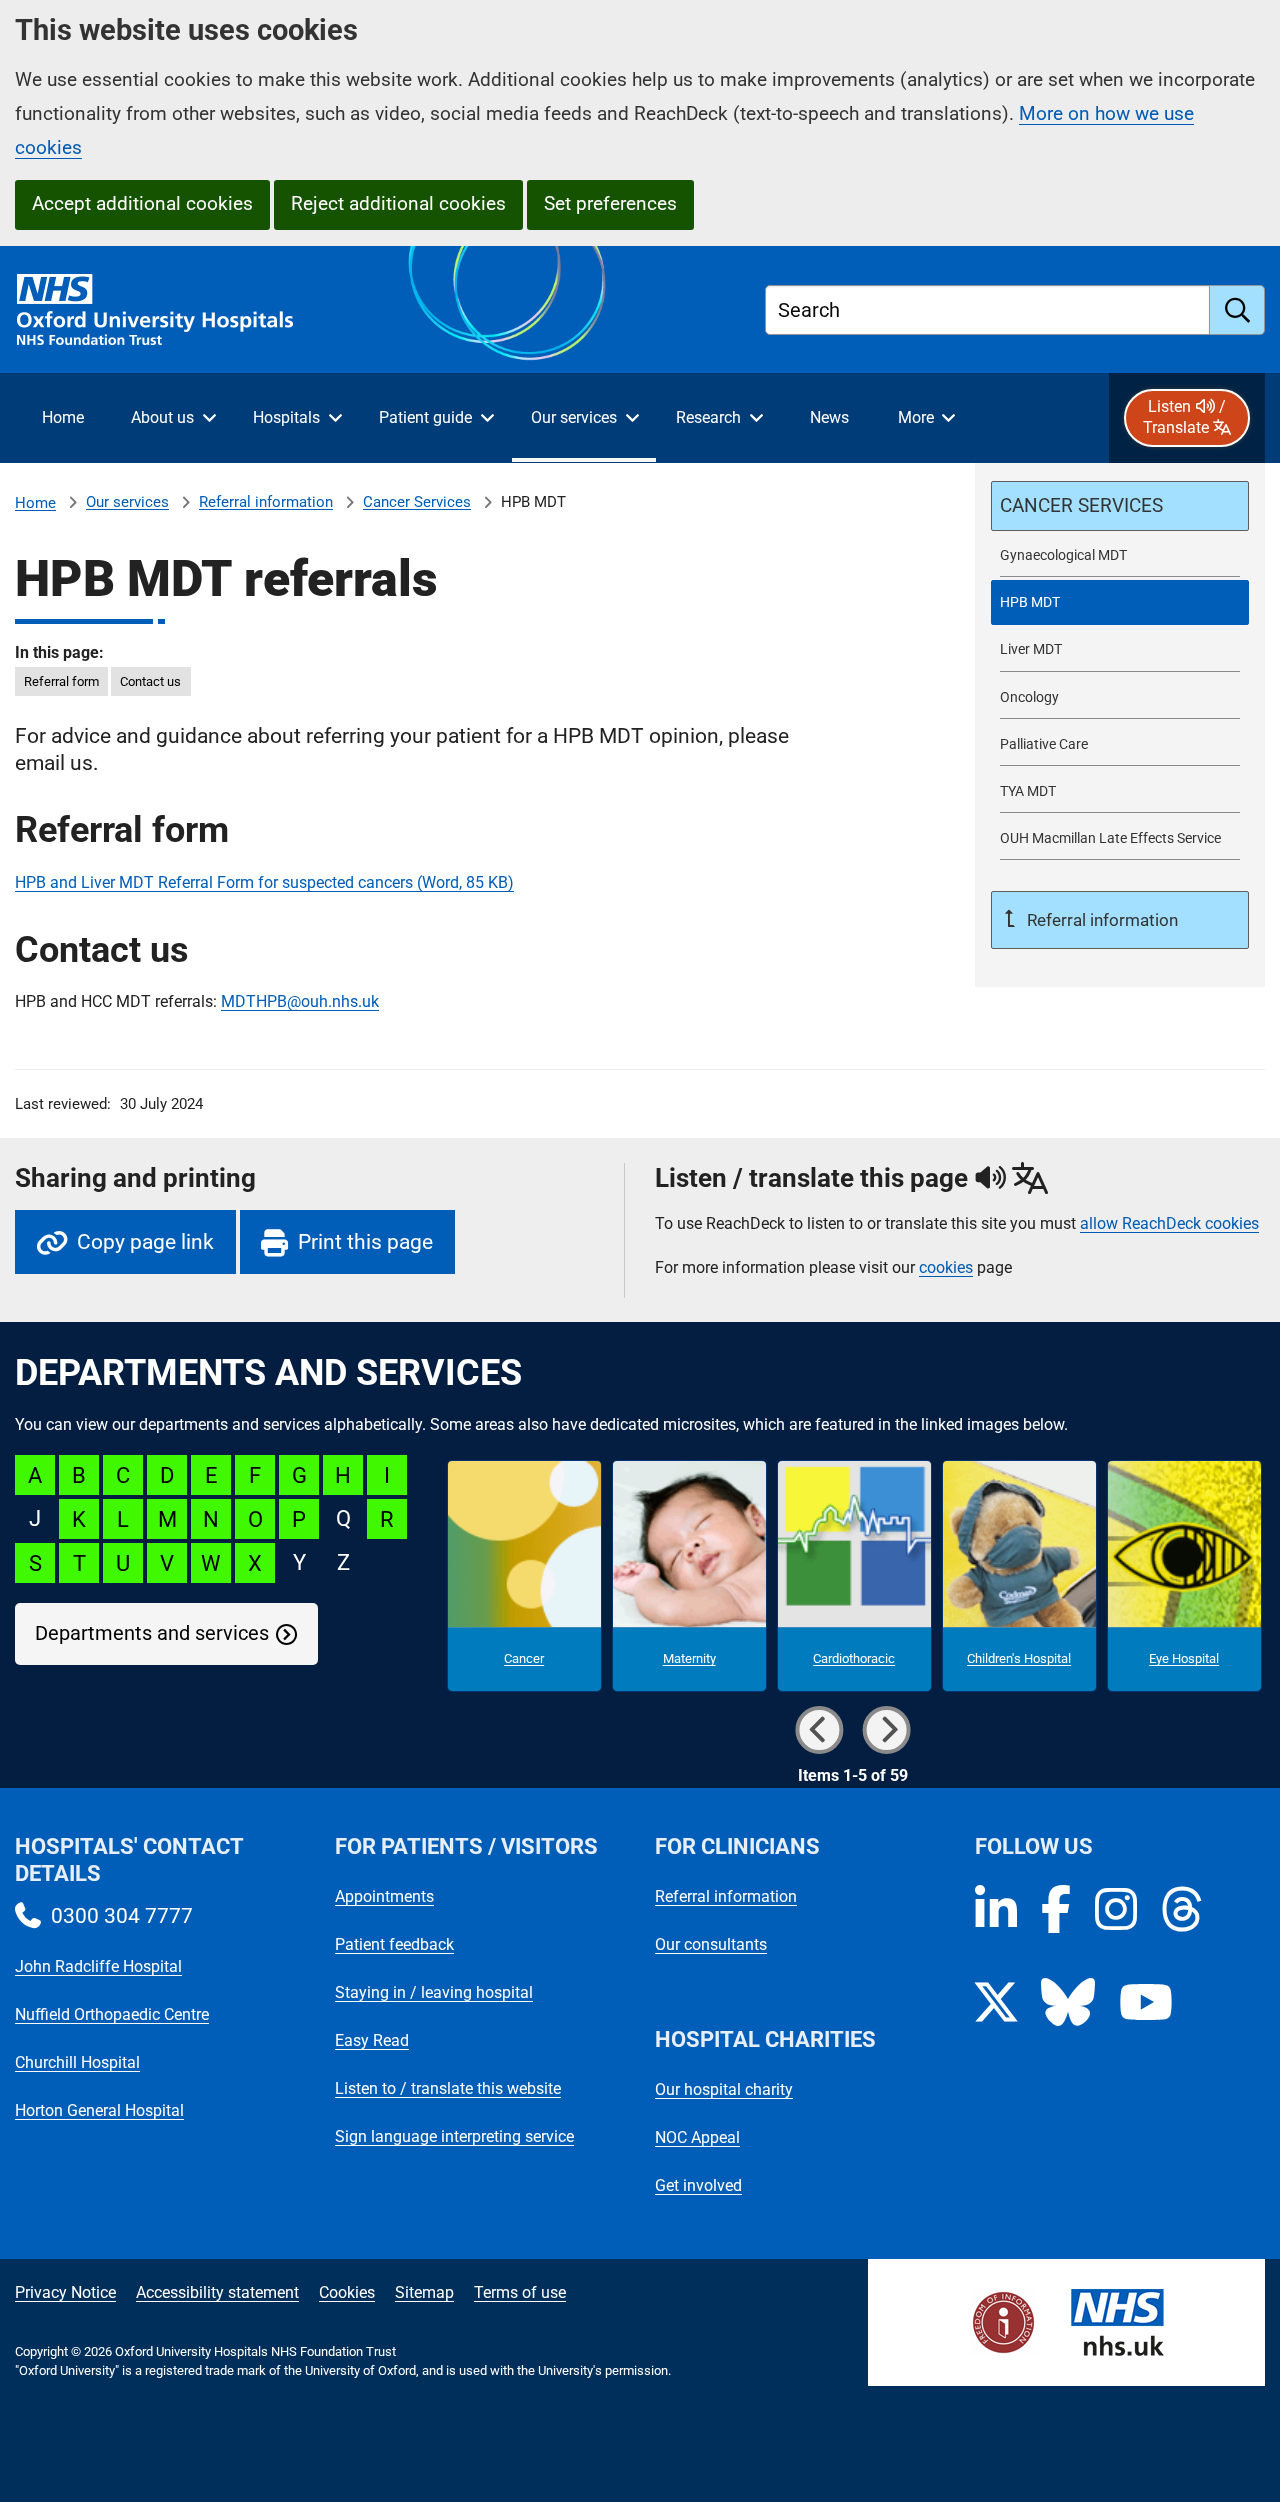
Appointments (384, 1896)
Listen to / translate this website (448, 2088)
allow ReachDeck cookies (1169, 1224)
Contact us (150, 681)
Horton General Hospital (99, 2110)
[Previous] (820, 1730)
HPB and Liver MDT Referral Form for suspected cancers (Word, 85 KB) (264, 882)
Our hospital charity (724, 2089)
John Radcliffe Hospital (98, 1966)
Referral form (61, 681)
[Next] (887, 1730)
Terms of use (520, 2292)
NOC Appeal (697, 2137)
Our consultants (711, 1944)
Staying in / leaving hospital (434, 1992)
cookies (946, 1267)
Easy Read (372, 2040)
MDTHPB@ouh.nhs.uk (300, 1001)
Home (35, 503)
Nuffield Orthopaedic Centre (112, 2014)
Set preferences (610, 203)
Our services (127, 502)
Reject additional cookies (398, 203)
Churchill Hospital (77, 2062)
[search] (1237, 310)
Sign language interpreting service (454, 2136)
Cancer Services (417, 502)
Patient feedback (394, 1944)
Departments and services (152, 1633)
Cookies (347, 2292)
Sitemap (424, 2292)
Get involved (698, 2185)
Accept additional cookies (142, 203)
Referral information (266, 502)
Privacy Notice (65, 2292)
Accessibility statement (217, 2292)
